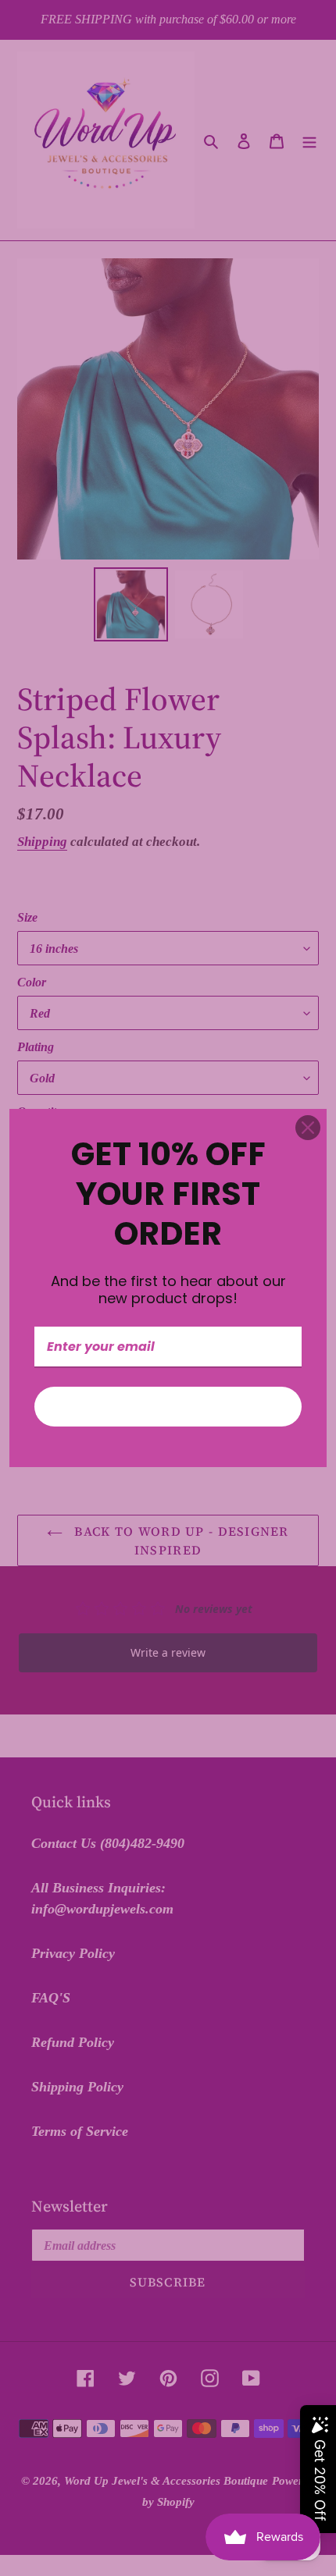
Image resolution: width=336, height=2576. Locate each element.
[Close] (308, 1128)
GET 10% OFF (168, 1407)
